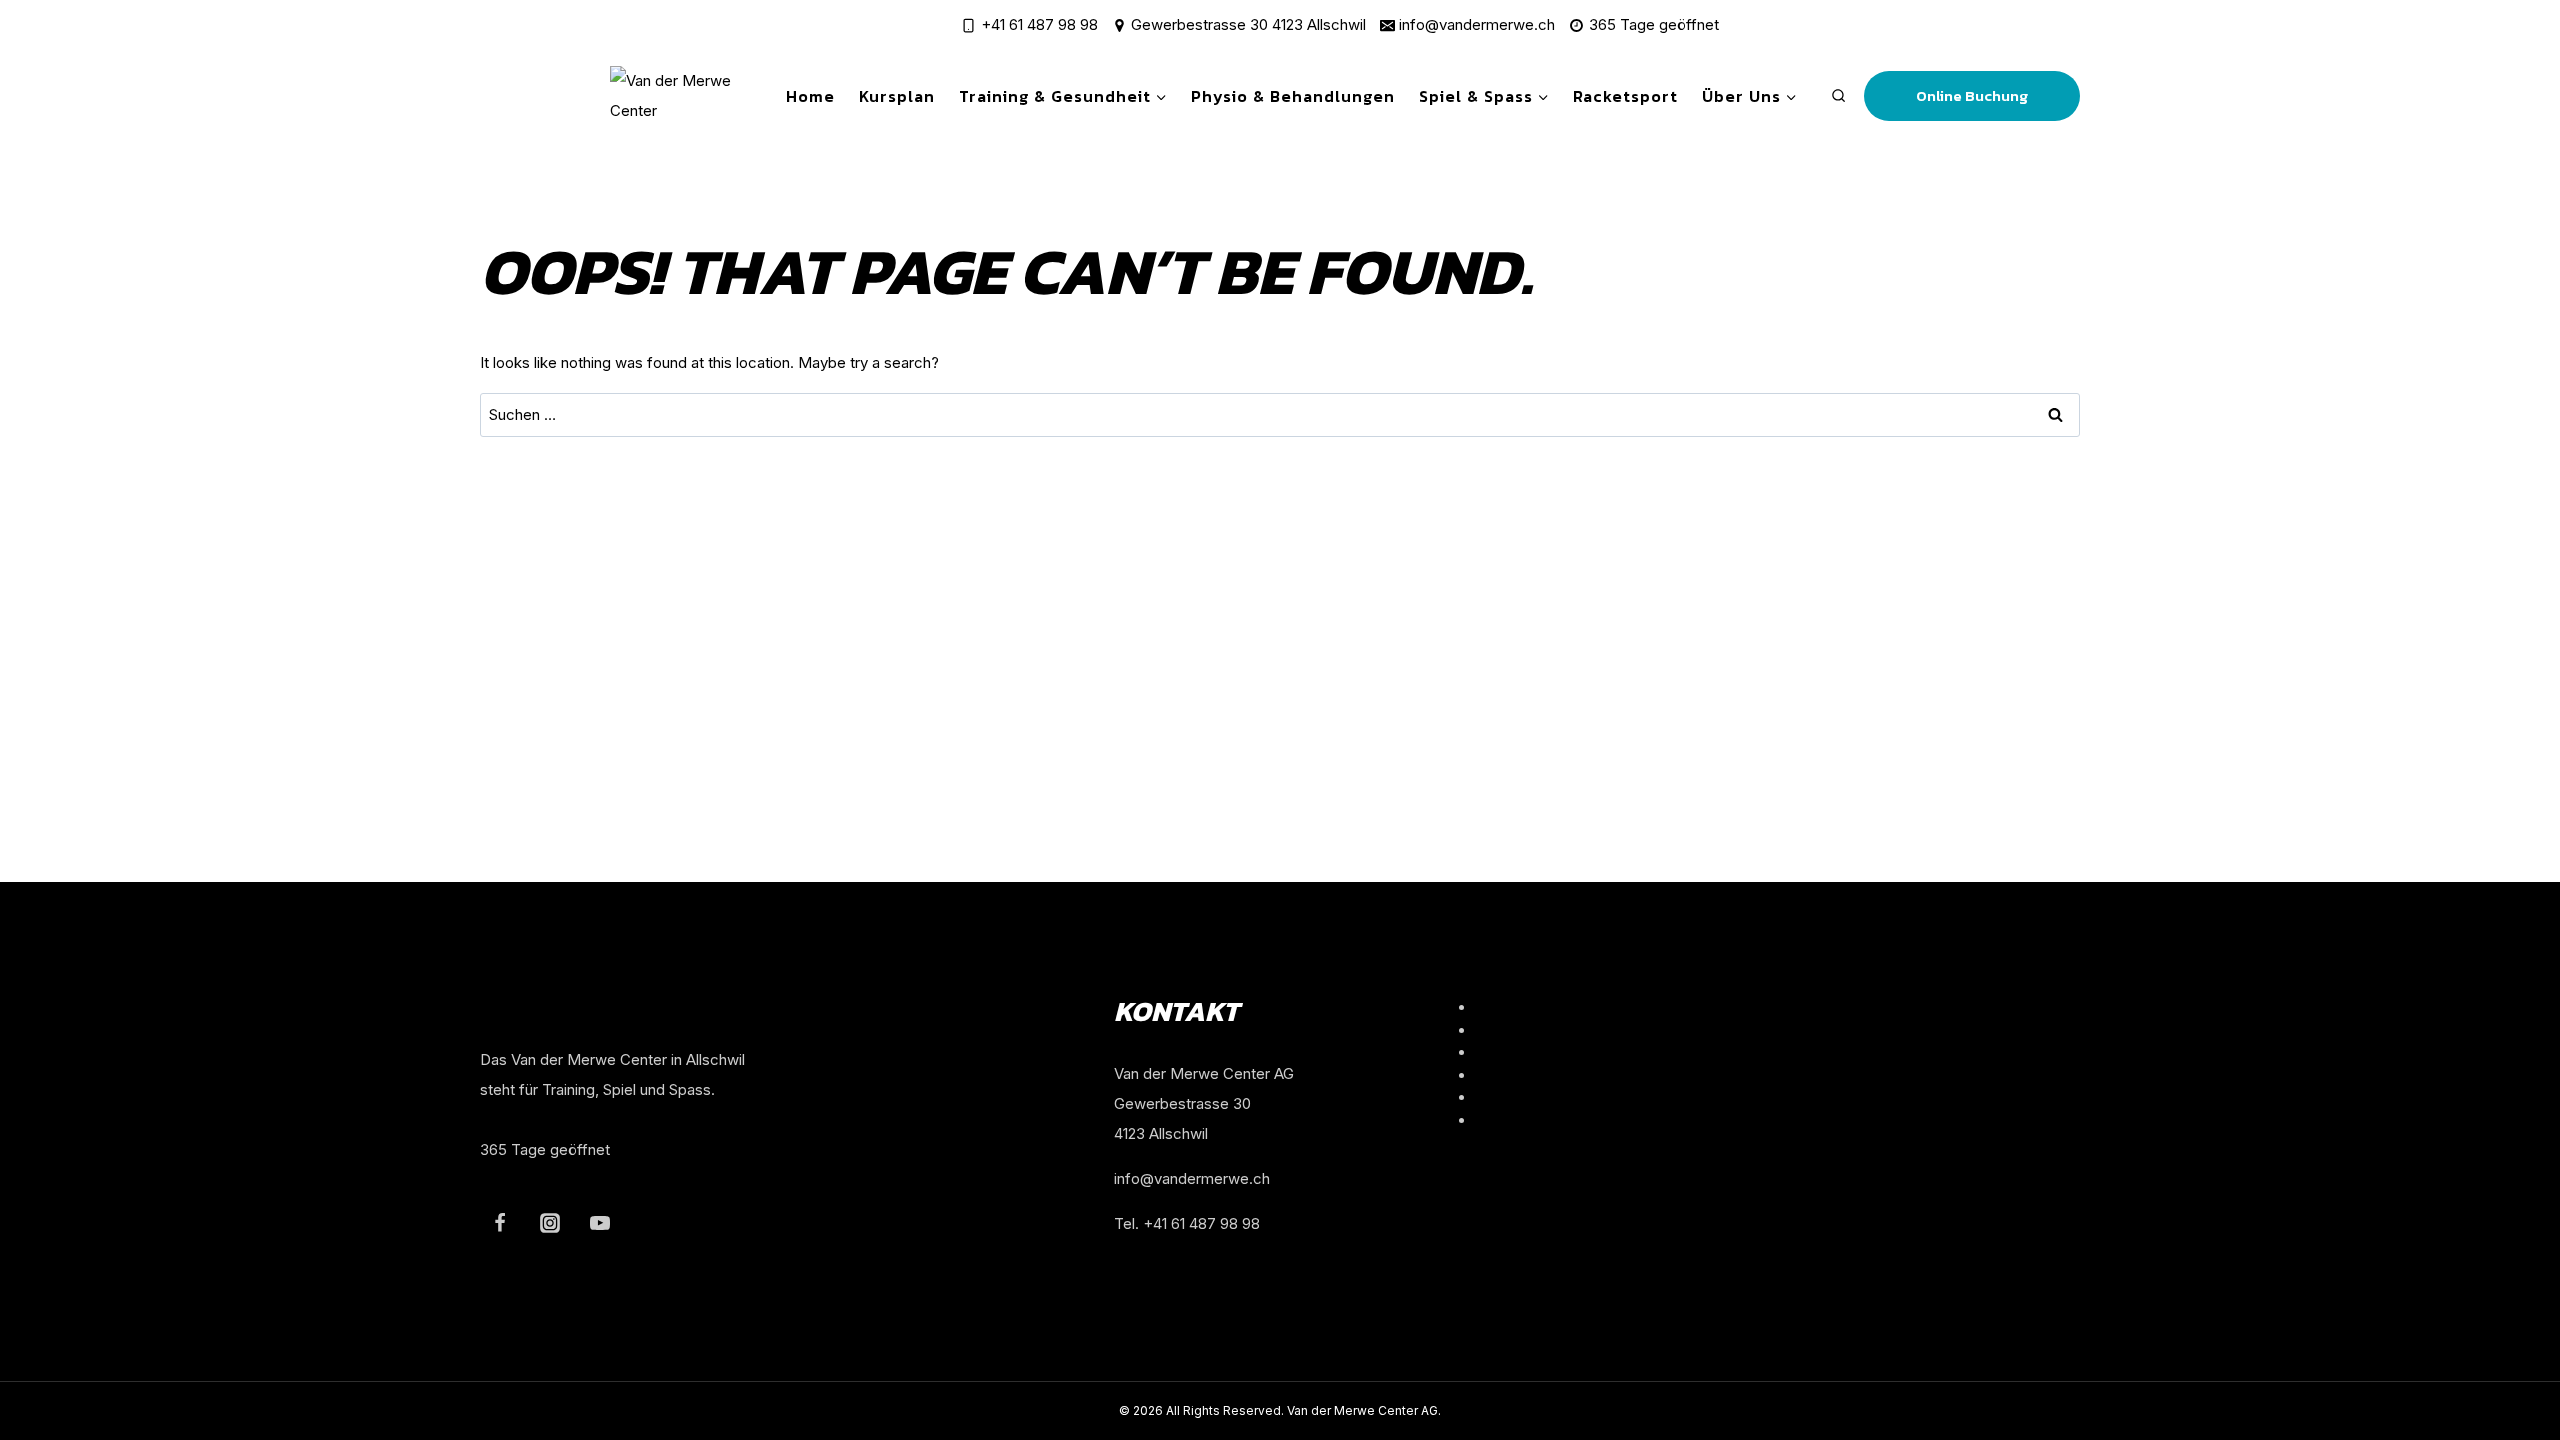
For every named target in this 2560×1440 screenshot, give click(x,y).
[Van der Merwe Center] (687, 96)
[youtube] (600, 1223)
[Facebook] (500, 1223)
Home (810, 96)
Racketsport (1625, 96)
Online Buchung (1972, 95)
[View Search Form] (1839, 96)
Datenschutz (1519, 1097)
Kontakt (1502, 1120)
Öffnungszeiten (1528, 1007)
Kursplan (897, 96)
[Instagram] (550, 1223)
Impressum (1514, 1075)
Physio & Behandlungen (1293, 96)
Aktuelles (1507, 1052)
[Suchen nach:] (1280, 414)
